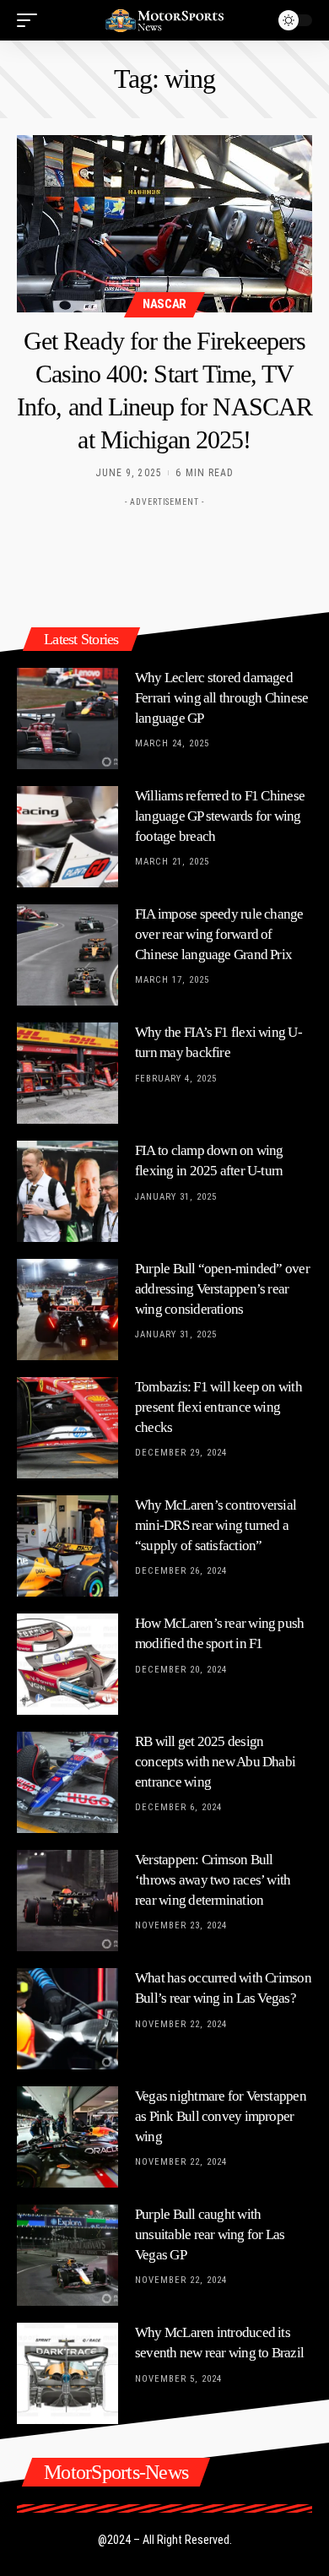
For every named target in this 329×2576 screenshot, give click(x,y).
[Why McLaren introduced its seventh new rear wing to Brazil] (67, 2373)
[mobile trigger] (31, 20)
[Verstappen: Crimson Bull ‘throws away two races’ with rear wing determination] (67, 1901)
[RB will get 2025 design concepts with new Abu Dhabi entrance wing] (67, 1782)
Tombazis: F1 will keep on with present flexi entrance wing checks (218, 1407)
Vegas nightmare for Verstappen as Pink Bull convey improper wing (221, 2116)
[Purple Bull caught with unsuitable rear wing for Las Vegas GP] (67, 2255)
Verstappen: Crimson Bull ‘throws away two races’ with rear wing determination (213, 1880)
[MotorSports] (164, 20)
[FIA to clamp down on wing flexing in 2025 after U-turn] (67, 1191)
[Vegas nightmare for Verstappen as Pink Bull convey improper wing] (67, 2137)
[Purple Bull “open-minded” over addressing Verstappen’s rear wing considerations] (67, 1310)
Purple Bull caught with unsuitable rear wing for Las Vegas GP (210, 2234)
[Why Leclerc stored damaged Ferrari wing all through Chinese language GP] (67, 719)
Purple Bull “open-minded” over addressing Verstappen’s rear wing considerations (222, 1289)
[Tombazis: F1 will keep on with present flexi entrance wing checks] (67, 1428)
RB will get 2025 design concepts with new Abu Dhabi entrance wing (215, 1762)
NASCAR (164, 304)
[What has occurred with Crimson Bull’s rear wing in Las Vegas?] (67, 2019)
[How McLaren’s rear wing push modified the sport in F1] (67, 1664)
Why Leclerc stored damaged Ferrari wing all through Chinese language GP (221, 698)
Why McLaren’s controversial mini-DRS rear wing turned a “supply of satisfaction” (216, 1525)
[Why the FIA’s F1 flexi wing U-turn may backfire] (67, 1073)
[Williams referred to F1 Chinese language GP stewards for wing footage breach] (67, 837)
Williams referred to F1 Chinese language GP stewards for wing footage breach (220, 816)
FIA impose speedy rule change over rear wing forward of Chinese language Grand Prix (219, 934)
